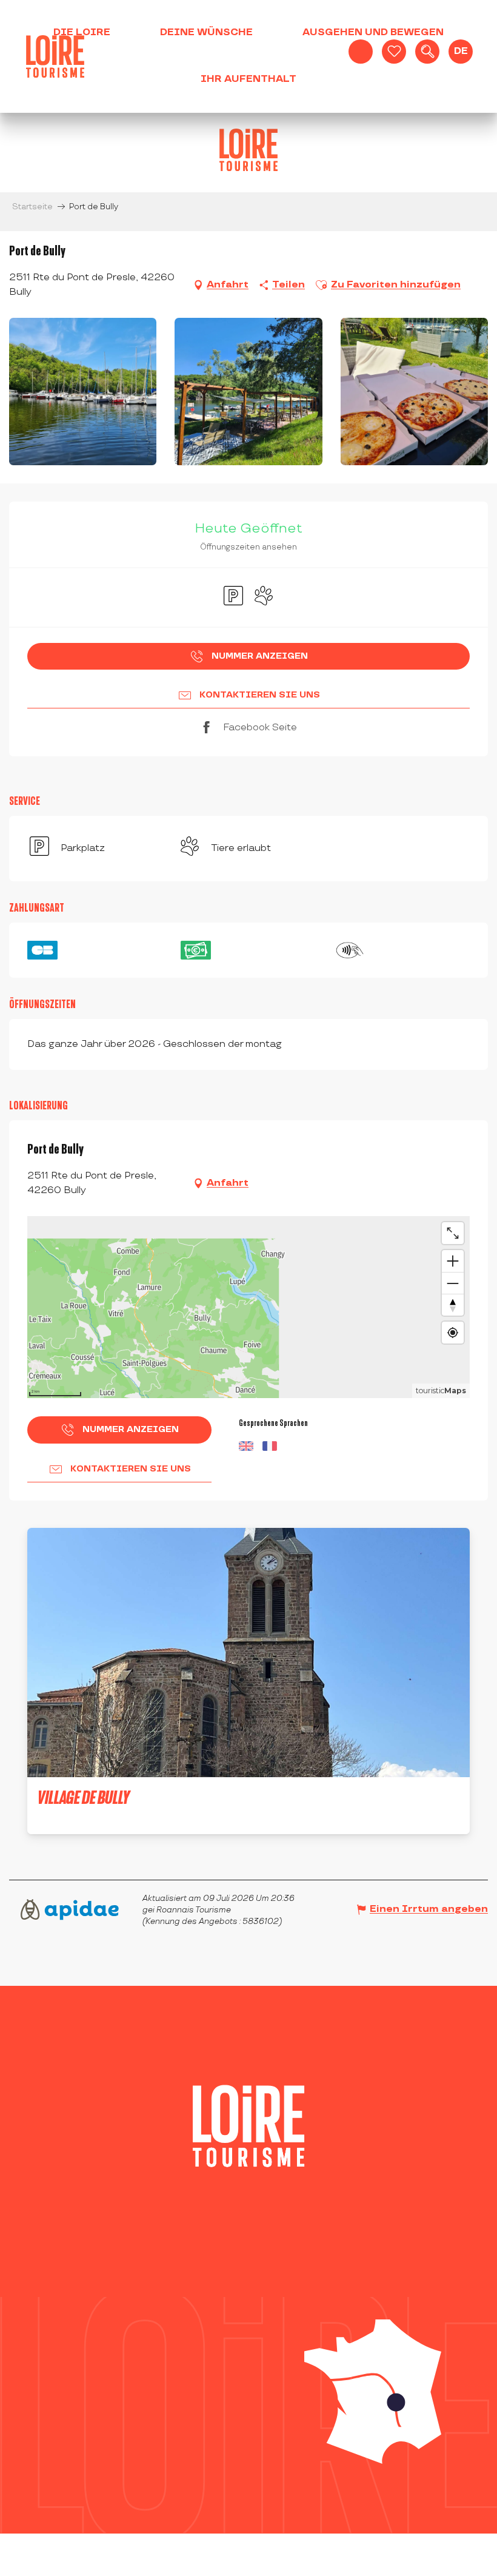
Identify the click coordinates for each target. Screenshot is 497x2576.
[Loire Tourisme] (55, 56)
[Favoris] (394, 52)
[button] (427, 52)
